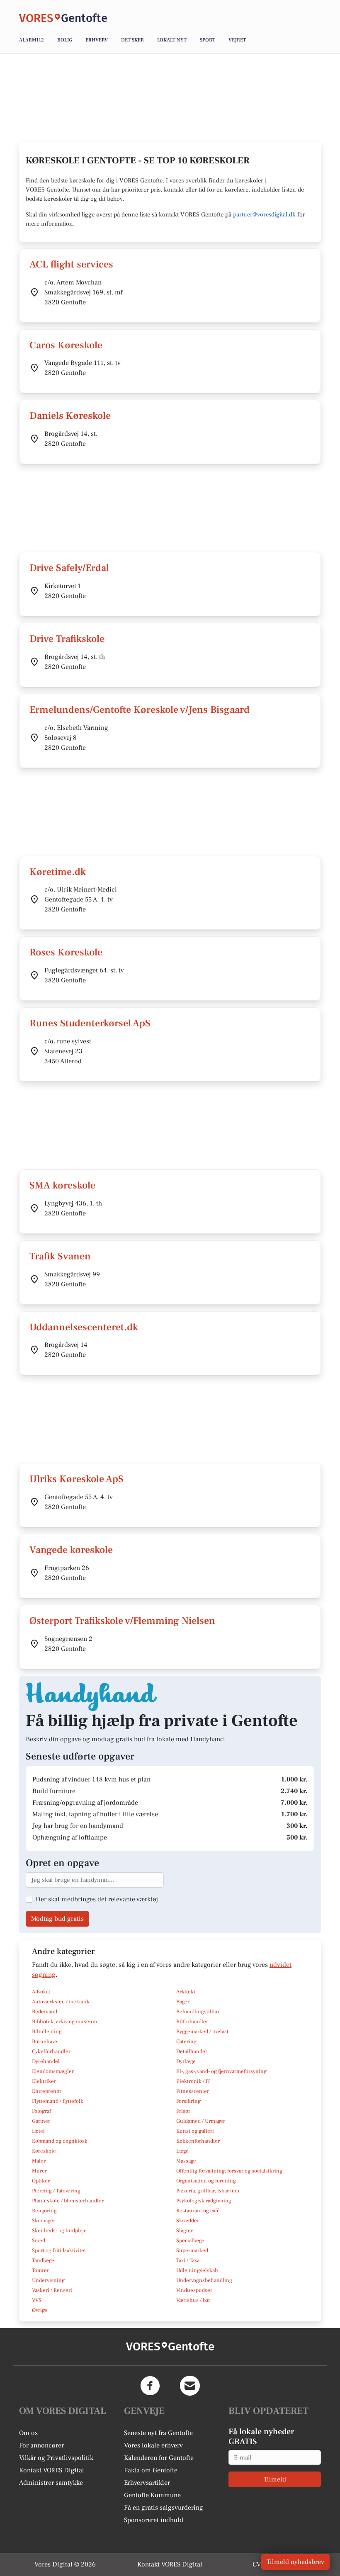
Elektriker (44, 2081)
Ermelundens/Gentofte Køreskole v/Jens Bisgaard (140, 710)
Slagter (185, 2231)
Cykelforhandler (51, 2051)
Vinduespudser (194, 2290)
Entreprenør (47, 2091)
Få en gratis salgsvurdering (164, 2508)
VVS (37, 2300)
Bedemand (45, 2012)
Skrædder (188, 2221)
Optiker (41, 2181)
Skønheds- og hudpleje (59, 2231)
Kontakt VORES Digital (52, 2470)
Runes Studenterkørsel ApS (90, 1023)
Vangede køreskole (71, 1550)
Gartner (41, 2121)
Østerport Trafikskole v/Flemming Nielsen (122, 1621)
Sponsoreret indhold (154, 2520)
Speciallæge (190, 2241)
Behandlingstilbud (198, 2012)
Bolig (65, 40)
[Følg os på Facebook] (150, 2386)
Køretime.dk (58, 872)
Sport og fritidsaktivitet (59, 2250)
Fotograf (41, 2111)
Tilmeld (275, 2479)
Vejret (237, 40)
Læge (182, 2151)
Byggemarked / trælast (202, 2032)
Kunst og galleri (195, 2131)
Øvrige (40, 2310)
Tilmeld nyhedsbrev (295, 2562)
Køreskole (44, 2151)
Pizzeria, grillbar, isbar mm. (209, 2191)
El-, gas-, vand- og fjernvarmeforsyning (221, 2071)
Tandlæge (43, 2260)
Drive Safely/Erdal (69, 568)
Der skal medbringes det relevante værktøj (97, 1899)
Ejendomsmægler (53, 2071)
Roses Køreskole (66, 952)
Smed (39, 2241)
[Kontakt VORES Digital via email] (190, 2386)
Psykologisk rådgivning (204, 2201)
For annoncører (41, 2445)
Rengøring (44, 2211)
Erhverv (97, 40)
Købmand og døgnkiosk (60, 2141)
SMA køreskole (62, 1185)
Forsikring (188, 2101)
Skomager (44, 2221)
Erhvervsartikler (147, 2483)
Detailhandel (192, 2051)
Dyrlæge (186, 2061)
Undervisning (48, 2280)
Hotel (38, 2131)
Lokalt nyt (172, 40)
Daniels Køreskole (70, 416)
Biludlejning (47, 2032)
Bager (183, 2002)
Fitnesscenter (193, 2091)
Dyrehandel (46, 2061)
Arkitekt (186, 1992)
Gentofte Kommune (152, 2495)
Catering (186, 2041)
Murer (39, 2171)
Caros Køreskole (66, 345)
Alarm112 (32, 40)
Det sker (132, 40)
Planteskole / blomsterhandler (68, 2201)
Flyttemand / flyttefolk (58, 2101)
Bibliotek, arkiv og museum (64, 2022)
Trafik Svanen (60, 1256)
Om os (28, 2433)
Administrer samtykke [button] (51, 2483)
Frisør (183, 2111)
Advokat (41, 1992)
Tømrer (40, 2270)
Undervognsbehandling (204, 2280)
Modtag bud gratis (57, 1919)
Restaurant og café (198, 2211)
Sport (208, 40)
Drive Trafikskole (67, 639)
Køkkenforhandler (198, 2141)
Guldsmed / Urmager (201, 2121)
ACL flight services (71, 264)
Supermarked (192, 2250)
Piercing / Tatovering (56, 2191)
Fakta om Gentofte (151, 2470)
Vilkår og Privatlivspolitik (56, 2458)
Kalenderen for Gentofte (159, 2458)
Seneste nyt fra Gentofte (158, 2433)
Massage (186, 2161)
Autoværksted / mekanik (61, 2002)
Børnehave (45, 2041)
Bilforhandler (192, 2022)
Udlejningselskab (197, 2270)
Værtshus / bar (193, 2300)
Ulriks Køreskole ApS (76, 1479)
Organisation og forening (206, 2181)
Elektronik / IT (193, 2081)
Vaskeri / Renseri (52, 2290)
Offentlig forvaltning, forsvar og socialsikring (229, 2171)
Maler (39, 2161)
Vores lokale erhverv (153, 2445)
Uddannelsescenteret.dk (84, 1327)
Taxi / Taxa (188, 2260)
